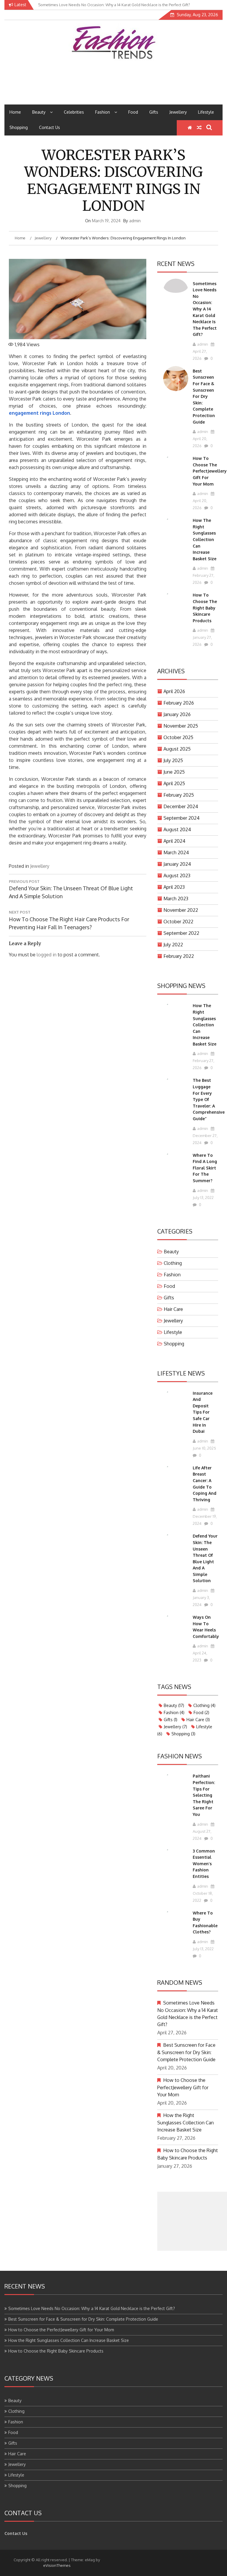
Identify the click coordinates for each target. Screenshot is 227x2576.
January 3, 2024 (201, 1601)
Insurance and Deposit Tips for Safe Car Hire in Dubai (203, 1412)
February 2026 (179, 703)
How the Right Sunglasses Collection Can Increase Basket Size (205, 539)
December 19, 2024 (205, 1520)
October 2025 (178, 737)
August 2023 (177, 875)
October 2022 (178, 922)
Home (15, 112)
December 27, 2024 (205, 1139)
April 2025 (174, 783)
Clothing (173, 1263)
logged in (47, 955)
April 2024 (174, 841)
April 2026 (174, 691)
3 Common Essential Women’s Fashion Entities (204, 1864)
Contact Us (50, 127)
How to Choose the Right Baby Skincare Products (205, 608)
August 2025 (177, 749)
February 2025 (179, 795)
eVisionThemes (57, 2565)
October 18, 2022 (203, 1897)
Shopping (19, 127)
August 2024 (177, 829)
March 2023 (176, 899)
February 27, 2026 (204, 579)
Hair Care (173, 1309)
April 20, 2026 (200, 442)
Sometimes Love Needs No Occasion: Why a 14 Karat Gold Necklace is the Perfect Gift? (205, 309)
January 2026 (177, 714)
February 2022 (179, 956)
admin (135, 221)
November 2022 (181, 910)
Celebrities (74, 112)
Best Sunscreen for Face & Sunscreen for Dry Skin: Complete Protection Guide (204, 396)
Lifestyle (206, 112)
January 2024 (177, 864)
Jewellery (178, 112)
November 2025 (181, 726)
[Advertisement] (192, 2221)
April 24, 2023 (200, 1657)
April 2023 (174, 887)
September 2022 (181, 933)
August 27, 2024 (202, 1835)
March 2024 (176, 852)
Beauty (39, 112)
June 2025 (174, 772)
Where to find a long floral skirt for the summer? (205, 1168)
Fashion (103, 112)
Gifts (154, 112)
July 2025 (173, 760)
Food (133, 112)
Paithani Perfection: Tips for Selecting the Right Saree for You (204, 1795)
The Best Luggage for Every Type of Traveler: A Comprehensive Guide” (209, 1099)
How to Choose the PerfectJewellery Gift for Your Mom (210, 471)
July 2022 (173, 945)
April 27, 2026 (200, 355)
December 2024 (181, 806)
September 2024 (181, 818)
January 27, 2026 (202, 641)
